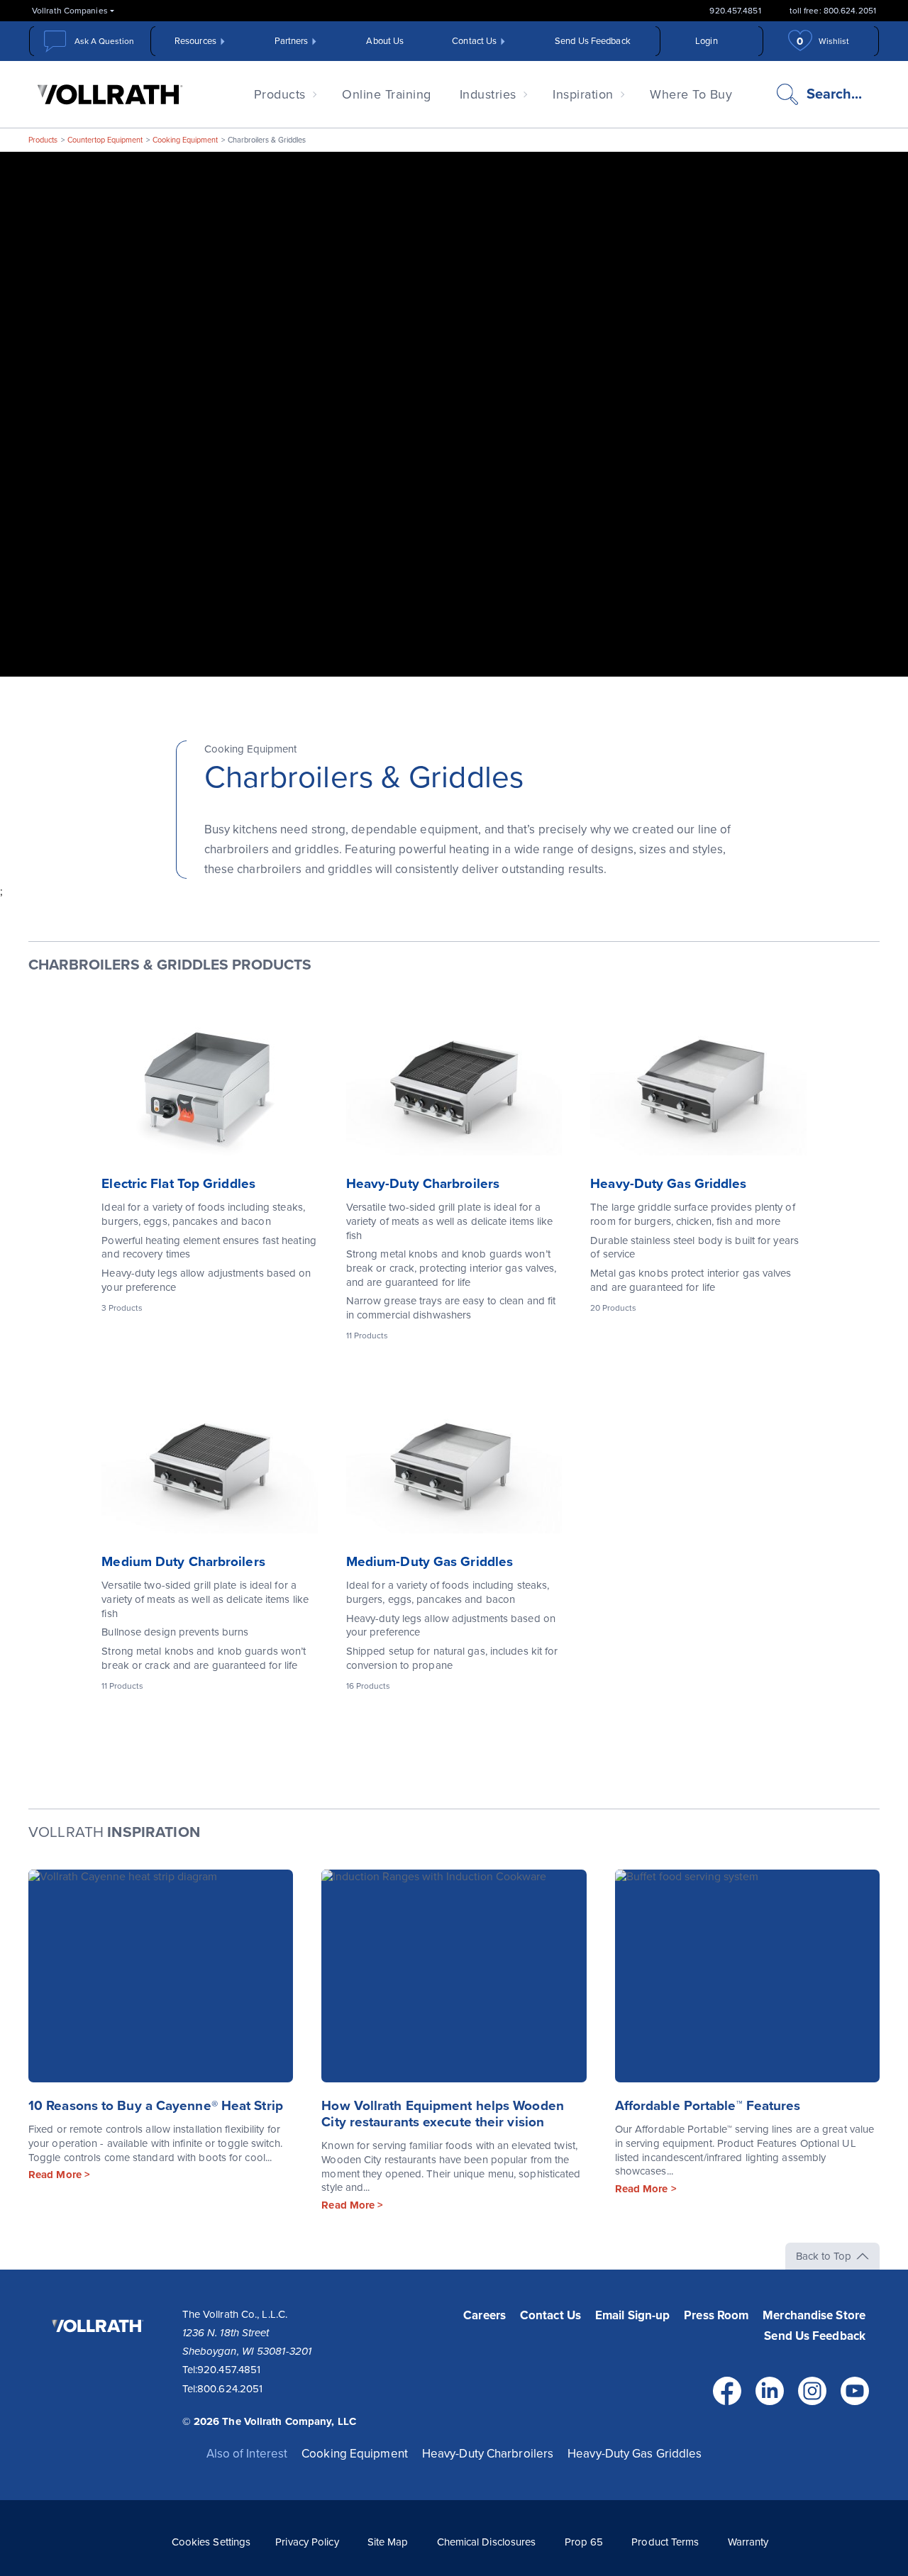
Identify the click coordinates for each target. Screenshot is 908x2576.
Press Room (716, 2315)
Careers (485, 2315)
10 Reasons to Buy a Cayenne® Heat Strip (156, 2106)
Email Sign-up (632, 2315)
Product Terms (665, 2542)
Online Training (387, 94)
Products (280, 94)
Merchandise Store (814, 2315)
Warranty (748, 2542)
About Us (385, 41)
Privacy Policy (307, 2542)
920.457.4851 (735, 11)
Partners (292, 41)
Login (707, 41)
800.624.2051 (230, 2389)
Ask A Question (104, 41)
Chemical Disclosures (487, 2542)
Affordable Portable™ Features (708, 2106)
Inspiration (583, 94)
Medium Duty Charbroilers (183, 1562)
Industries (488, 94)
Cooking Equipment (185, 140)
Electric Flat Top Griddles (178, 1184)
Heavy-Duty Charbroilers (423, 1184)
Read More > (59, 2175)
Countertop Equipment (105, 140)
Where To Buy (691, 94)
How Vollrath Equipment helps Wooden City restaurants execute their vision (443, 2114)
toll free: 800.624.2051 (833, 11)
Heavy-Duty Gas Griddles (668, 1184)
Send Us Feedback (593, 41)
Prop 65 (584, 2542)
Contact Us (474, 41)
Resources (195, 41)
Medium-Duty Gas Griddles (430, 1562)
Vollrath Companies (70, 11)
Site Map (388, 2542)
